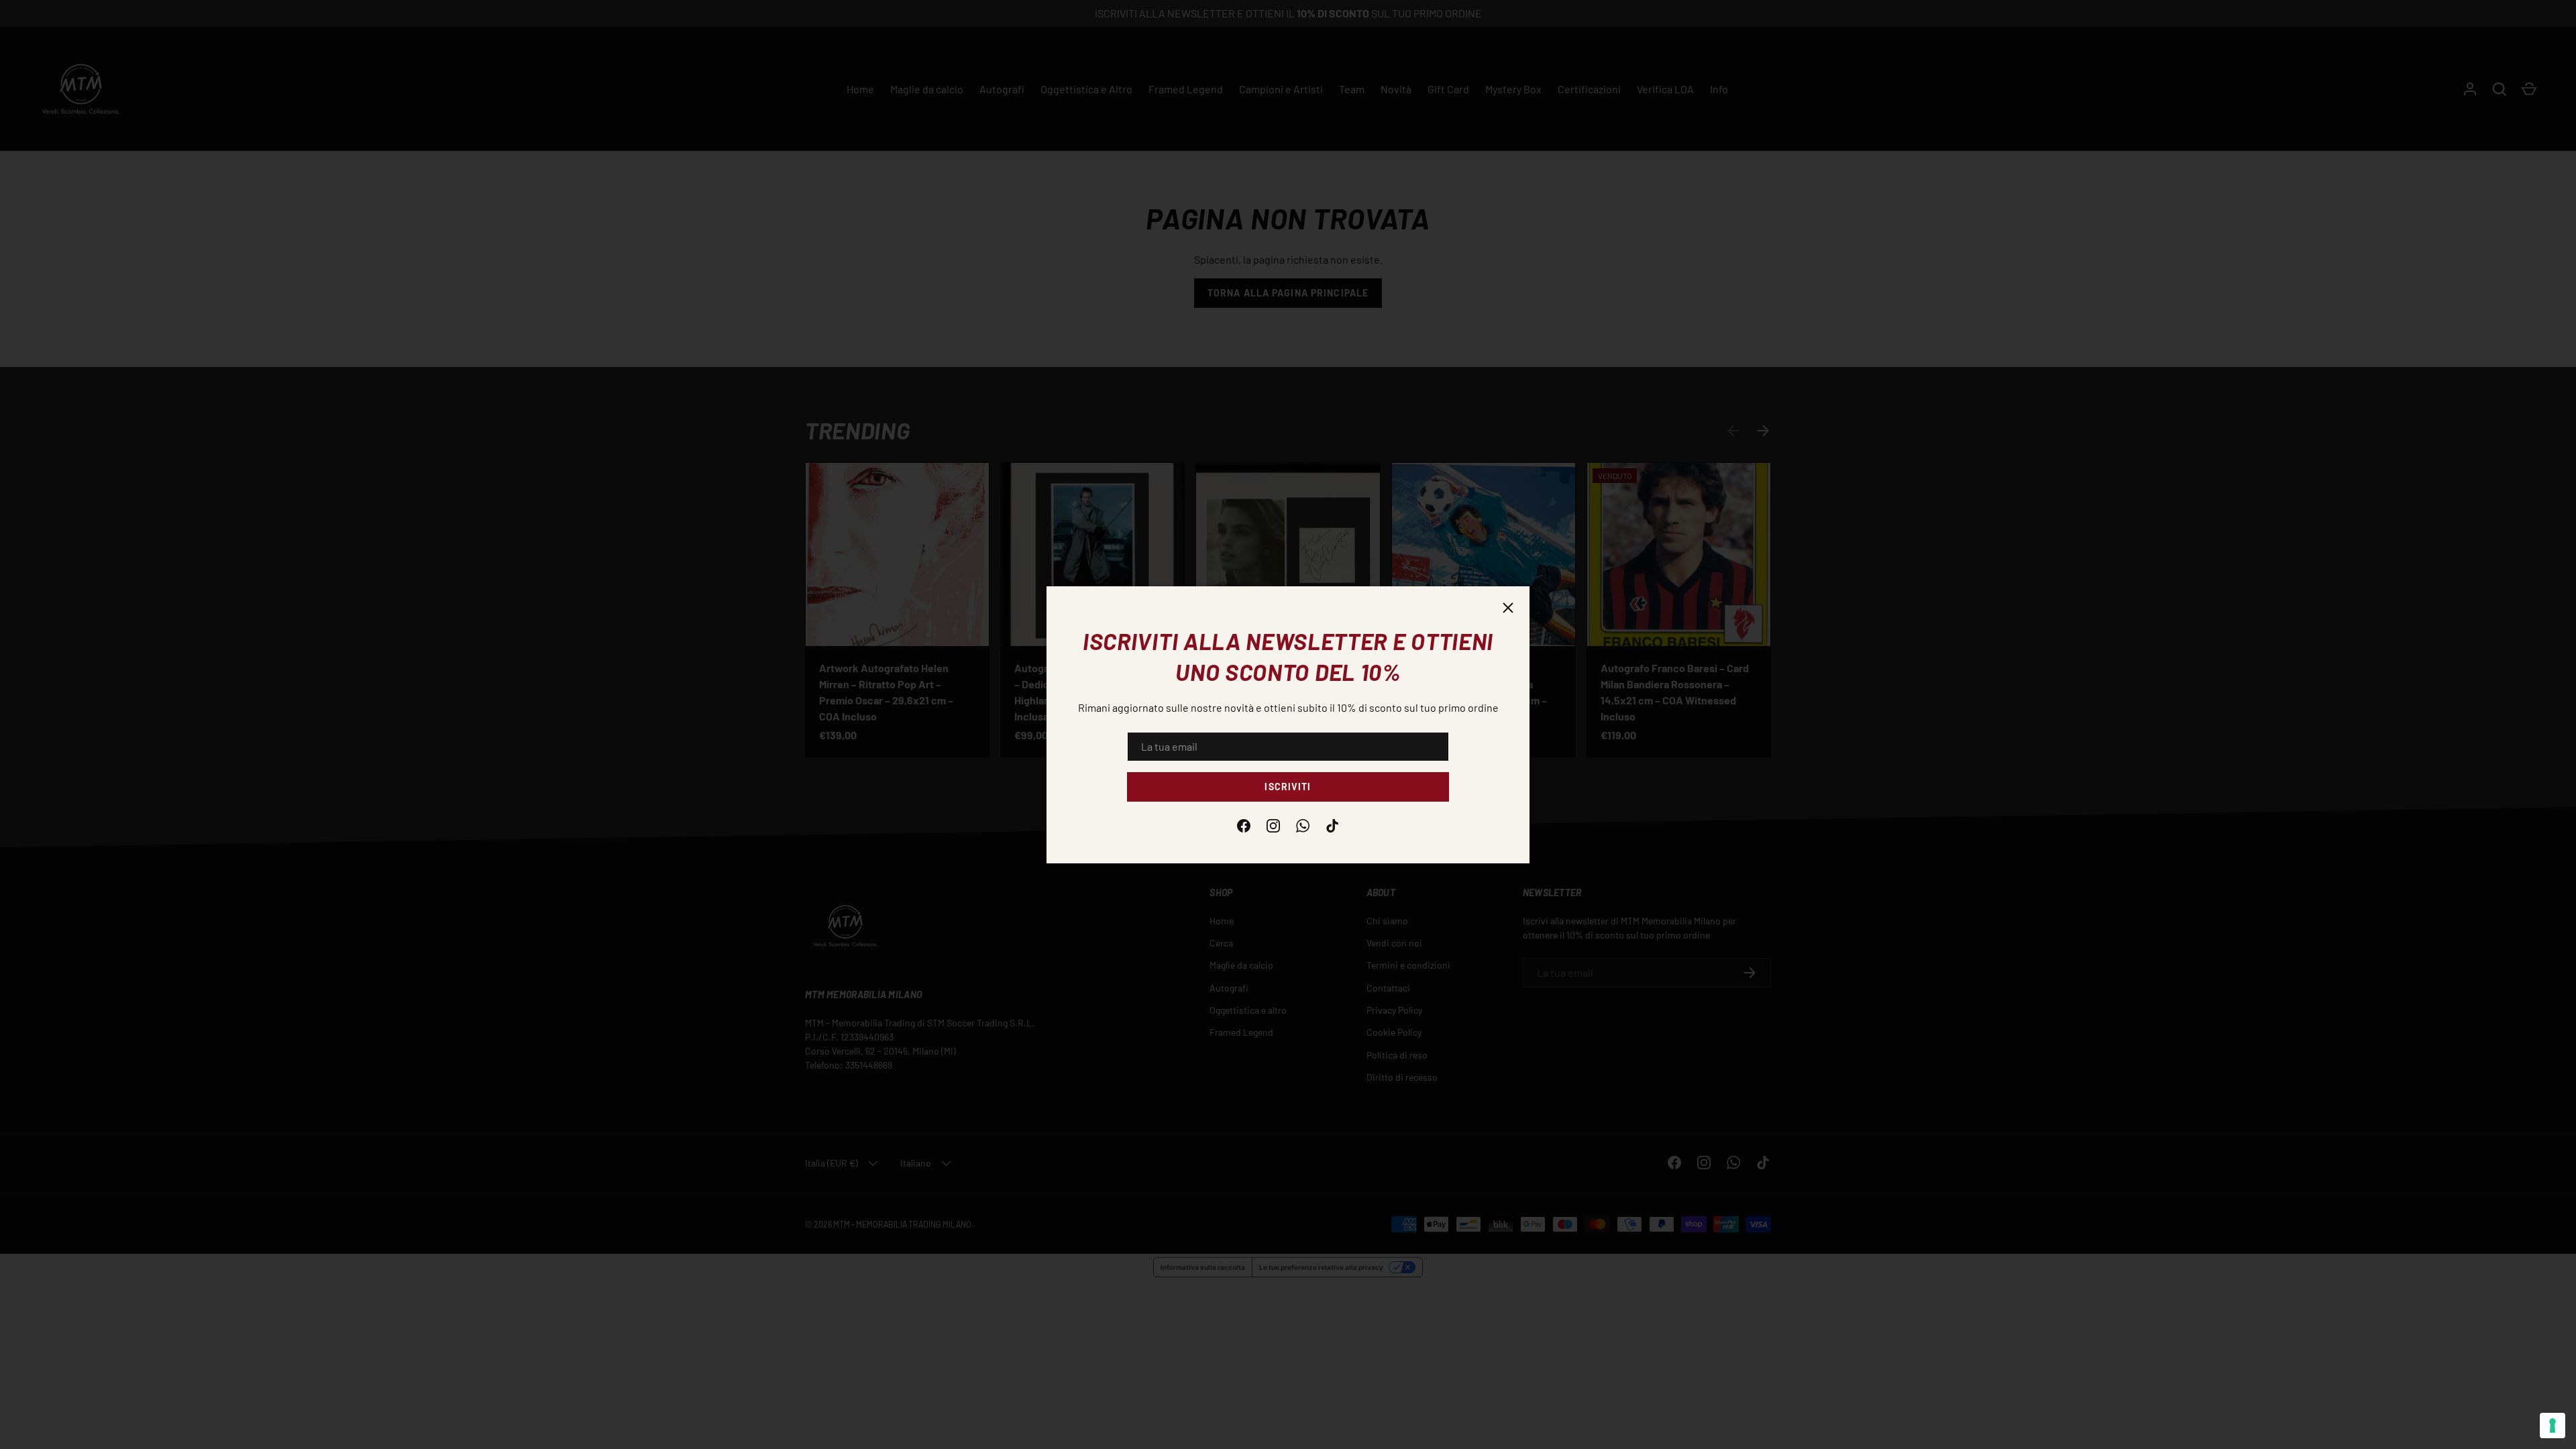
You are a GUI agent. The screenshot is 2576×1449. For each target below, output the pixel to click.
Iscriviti (1288, 787)
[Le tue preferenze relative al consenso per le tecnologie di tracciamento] (2553, 1426)
